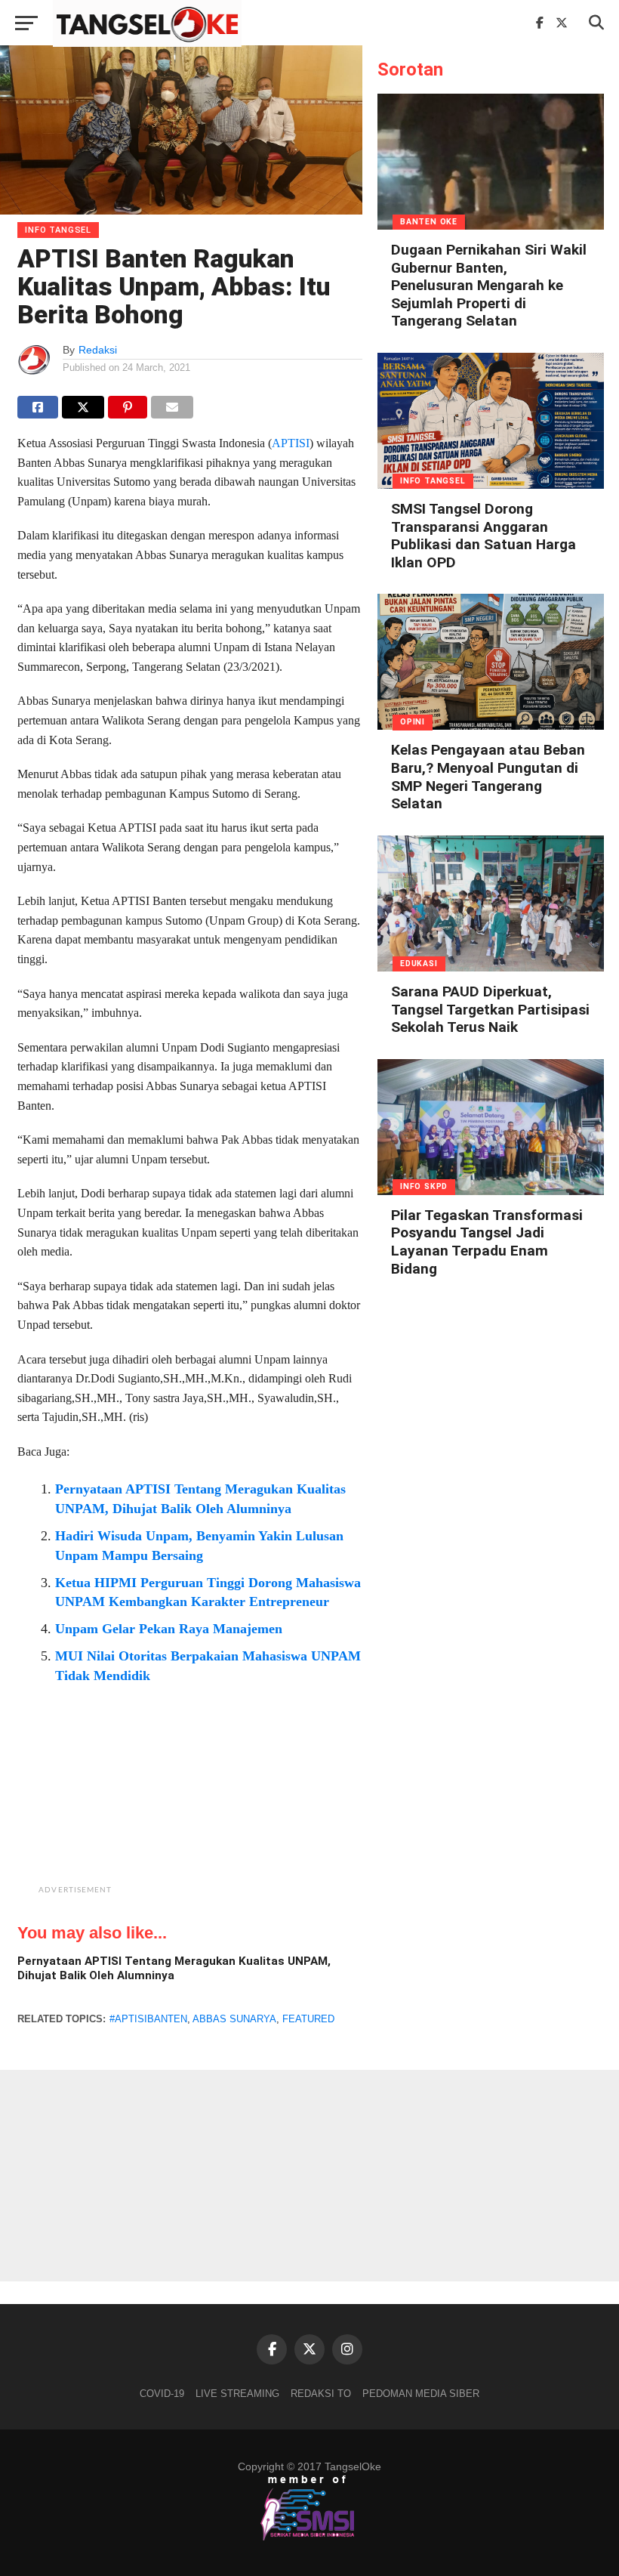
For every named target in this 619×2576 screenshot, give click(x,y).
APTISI (291, 443)
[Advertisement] (228, 1805)
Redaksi (98, 350)
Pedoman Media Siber (421, 2394)
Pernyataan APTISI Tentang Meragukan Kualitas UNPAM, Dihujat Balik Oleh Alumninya (174, 1968)
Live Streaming (237, 2394)
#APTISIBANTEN (148, 2019)
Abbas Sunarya (234, 2019)
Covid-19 (162, 2394)
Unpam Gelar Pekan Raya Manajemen (169, 1629)
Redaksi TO (321, 2394)
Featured (308, 2019)
